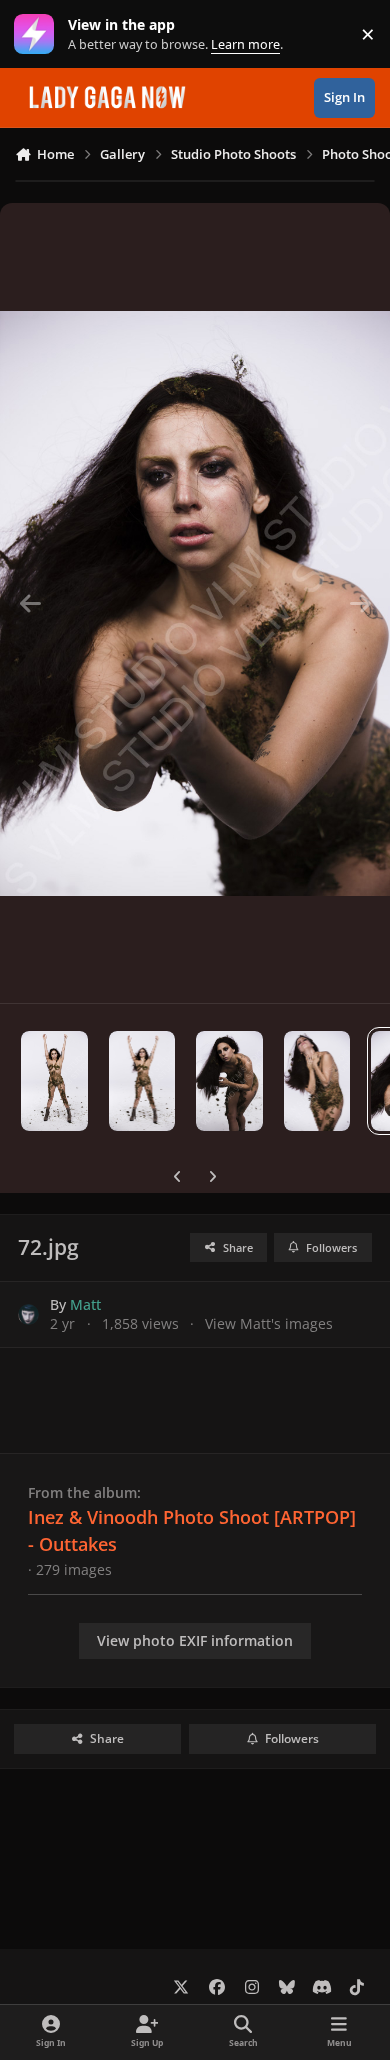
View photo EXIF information (195, 1640)
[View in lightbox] (195, 603)
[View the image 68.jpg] (54, 1081)
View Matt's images (269, 1323)
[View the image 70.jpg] (229, 1081)
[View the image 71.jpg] (317, 1081)
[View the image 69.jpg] (142, 1081)
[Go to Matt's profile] (28, 1314)
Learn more (38, 34)
